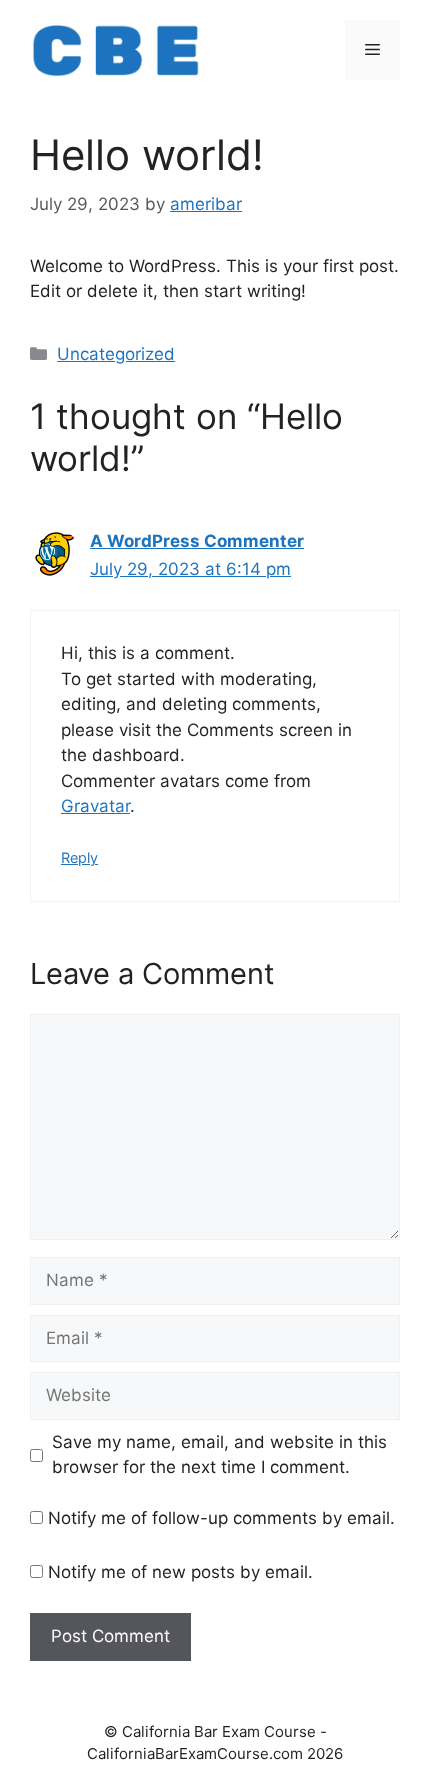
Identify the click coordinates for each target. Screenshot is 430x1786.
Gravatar (95, 806)
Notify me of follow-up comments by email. (221, 1518)
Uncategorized (116, 354)
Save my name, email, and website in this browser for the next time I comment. (219, 1455)
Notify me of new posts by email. (180, 1572)
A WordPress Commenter (197, 541)
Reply (79, 857)
